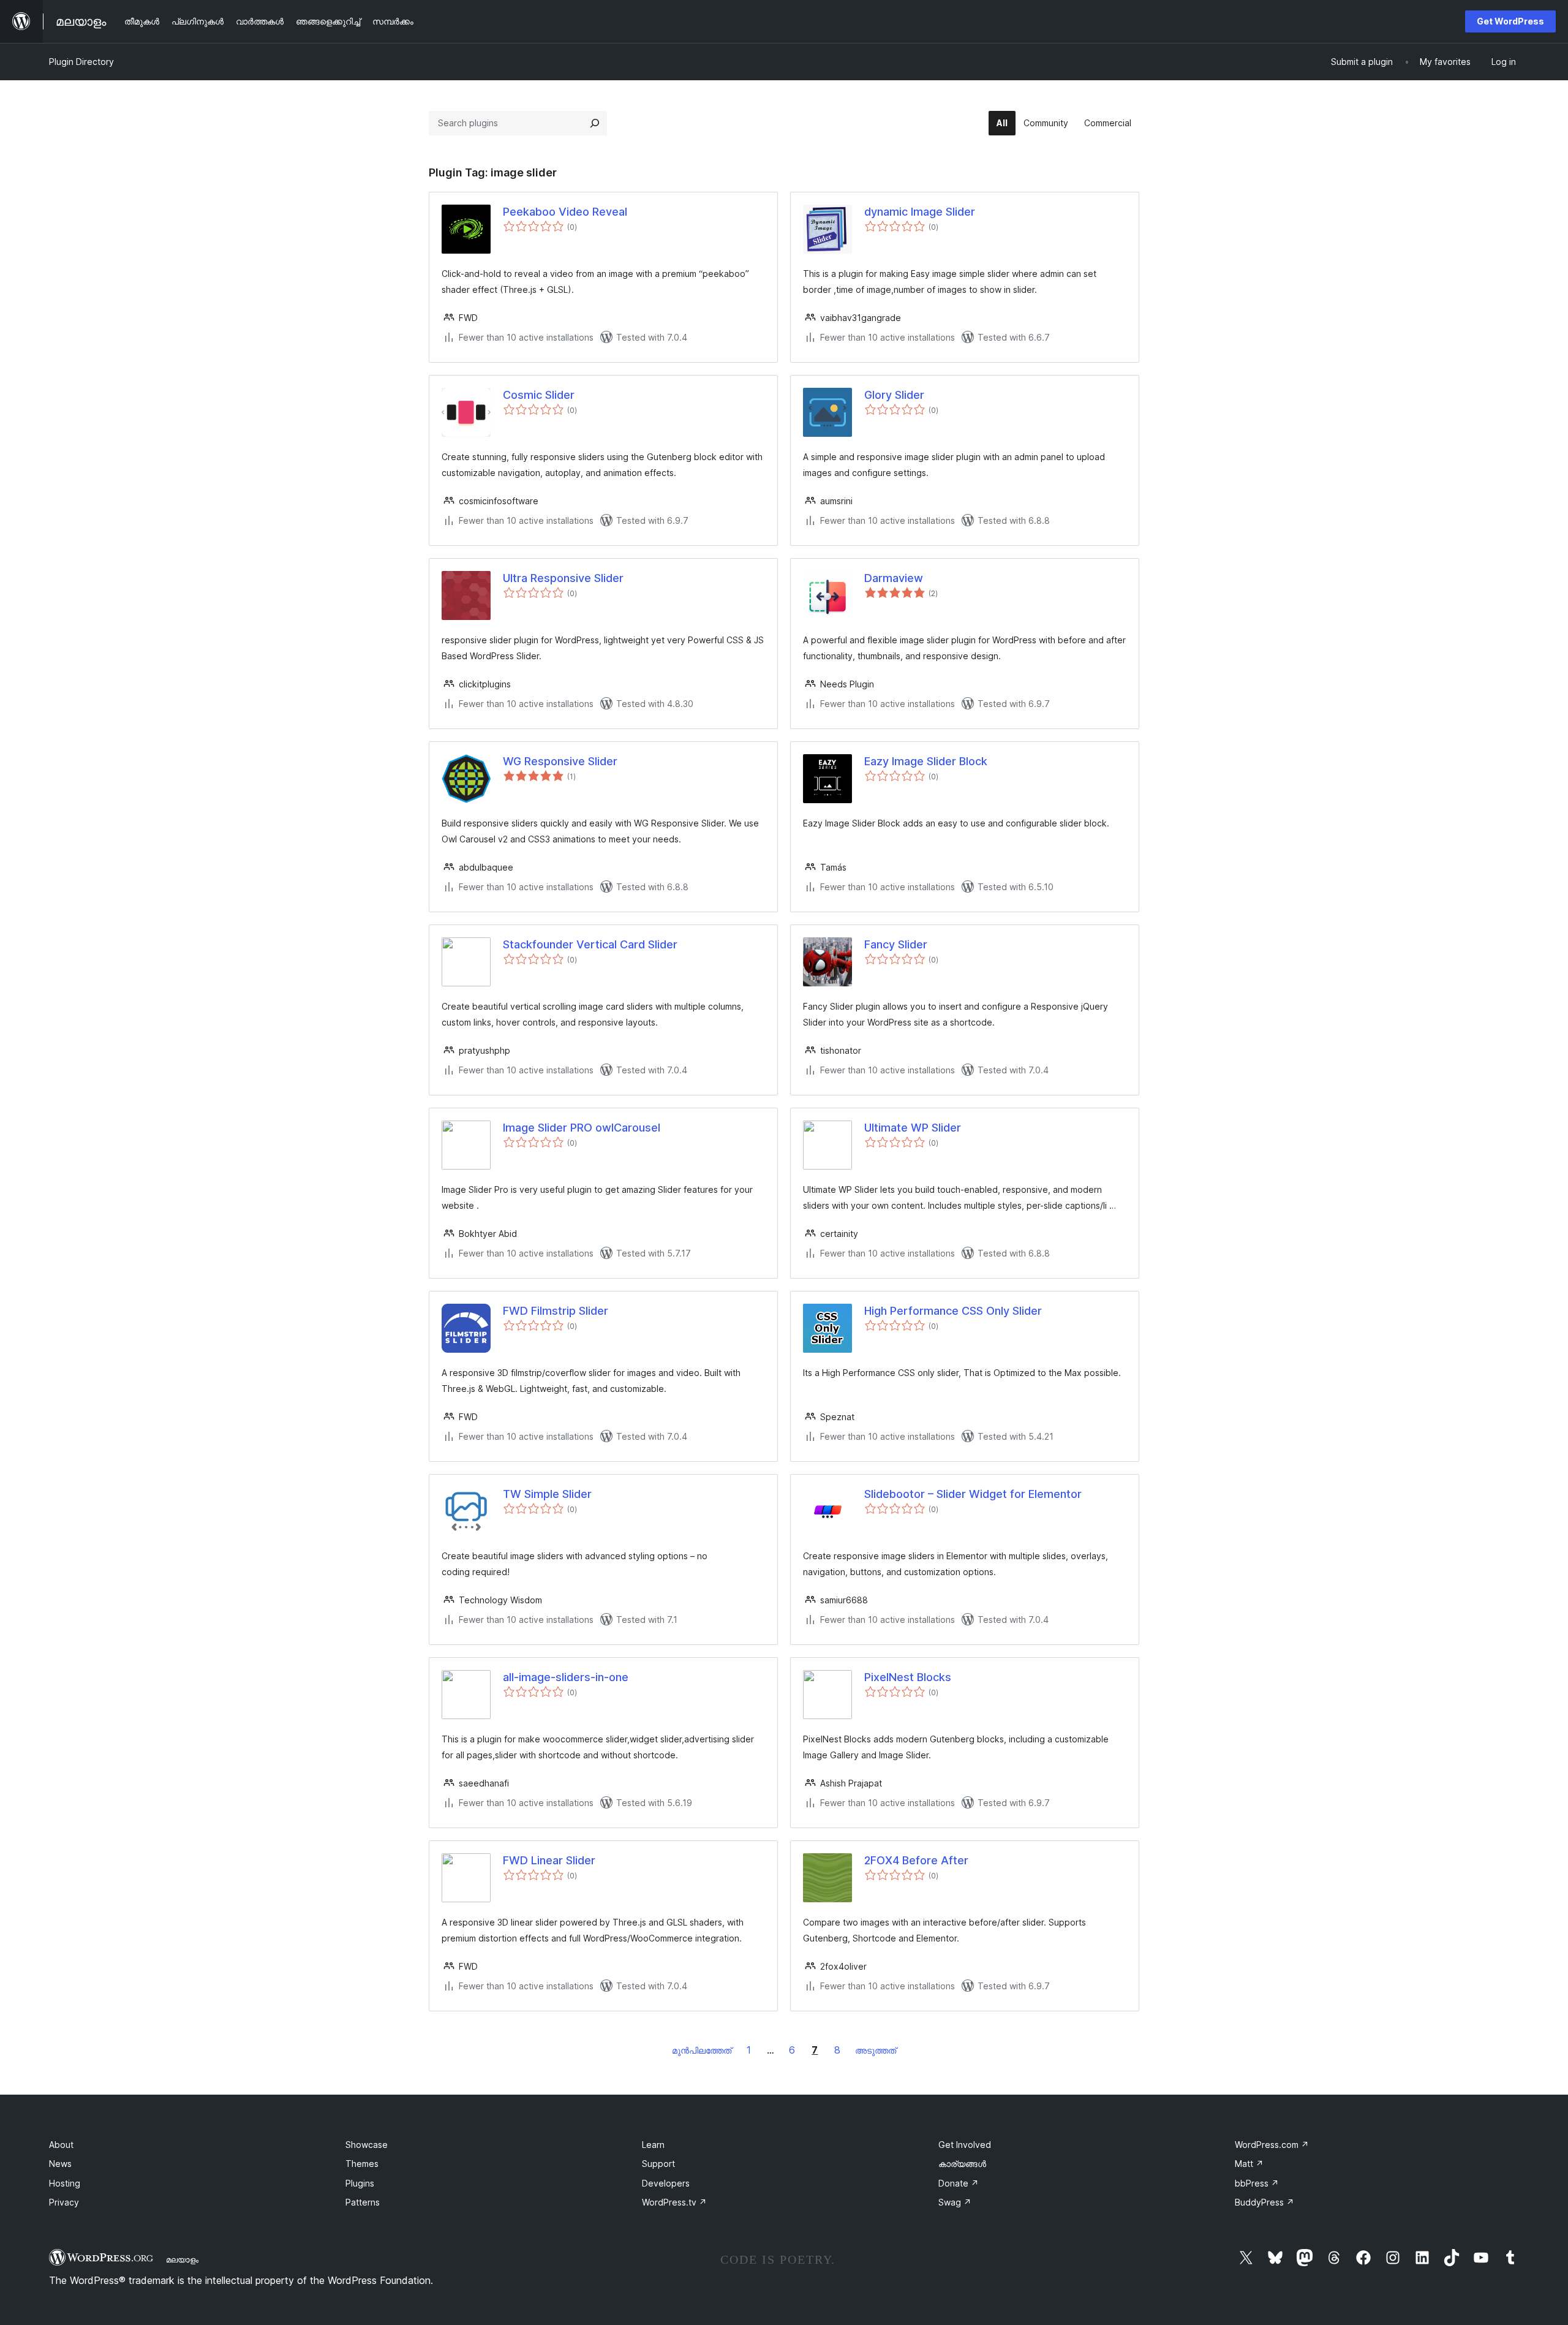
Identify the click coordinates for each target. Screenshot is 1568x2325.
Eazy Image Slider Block (926, 761)
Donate (959, 2183)
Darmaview (894, 578)
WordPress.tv (674, 2202)
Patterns (363, 2202)
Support (658, 2164)
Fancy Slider (896, 944)
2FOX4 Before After (916, 1860)
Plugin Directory (81, 62)
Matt (1249, 2164)
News (60, 2164)
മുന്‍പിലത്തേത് (702, 2050)
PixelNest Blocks (908, 1677)
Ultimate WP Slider (913, 1128)
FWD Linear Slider (549, 1860)
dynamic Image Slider (920, 212)
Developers (666, 2183)
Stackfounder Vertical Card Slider (590, 944)
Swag (955, 2202)
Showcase (367, 2145)
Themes (362, 2164)
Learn (653, 2145)
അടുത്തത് (876, 2050)
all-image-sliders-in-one (566, 1677)
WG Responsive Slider (560, 761)
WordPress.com (1272, 2145)
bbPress (1257, 2183)
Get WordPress (1510, 21)
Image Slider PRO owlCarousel (582, 1128)
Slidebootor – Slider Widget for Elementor (973, 1494)
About (61, 2145)
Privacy (64, 2202)
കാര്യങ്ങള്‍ (962, 2164)
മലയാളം (182, 2259)
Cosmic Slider (539, 395)
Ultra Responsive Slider (563, 578)
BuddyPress (1265, 2202)
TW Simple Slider (547, 1494)
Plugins (360, 2183)
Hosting (65, 2183)
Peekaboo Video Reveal (565, 212)
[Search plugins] (595, 123)
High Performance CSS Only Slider (953, 1311)
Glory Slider (894, 395)
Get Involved (965, 2145)
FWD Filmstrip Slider (556, 1311)
